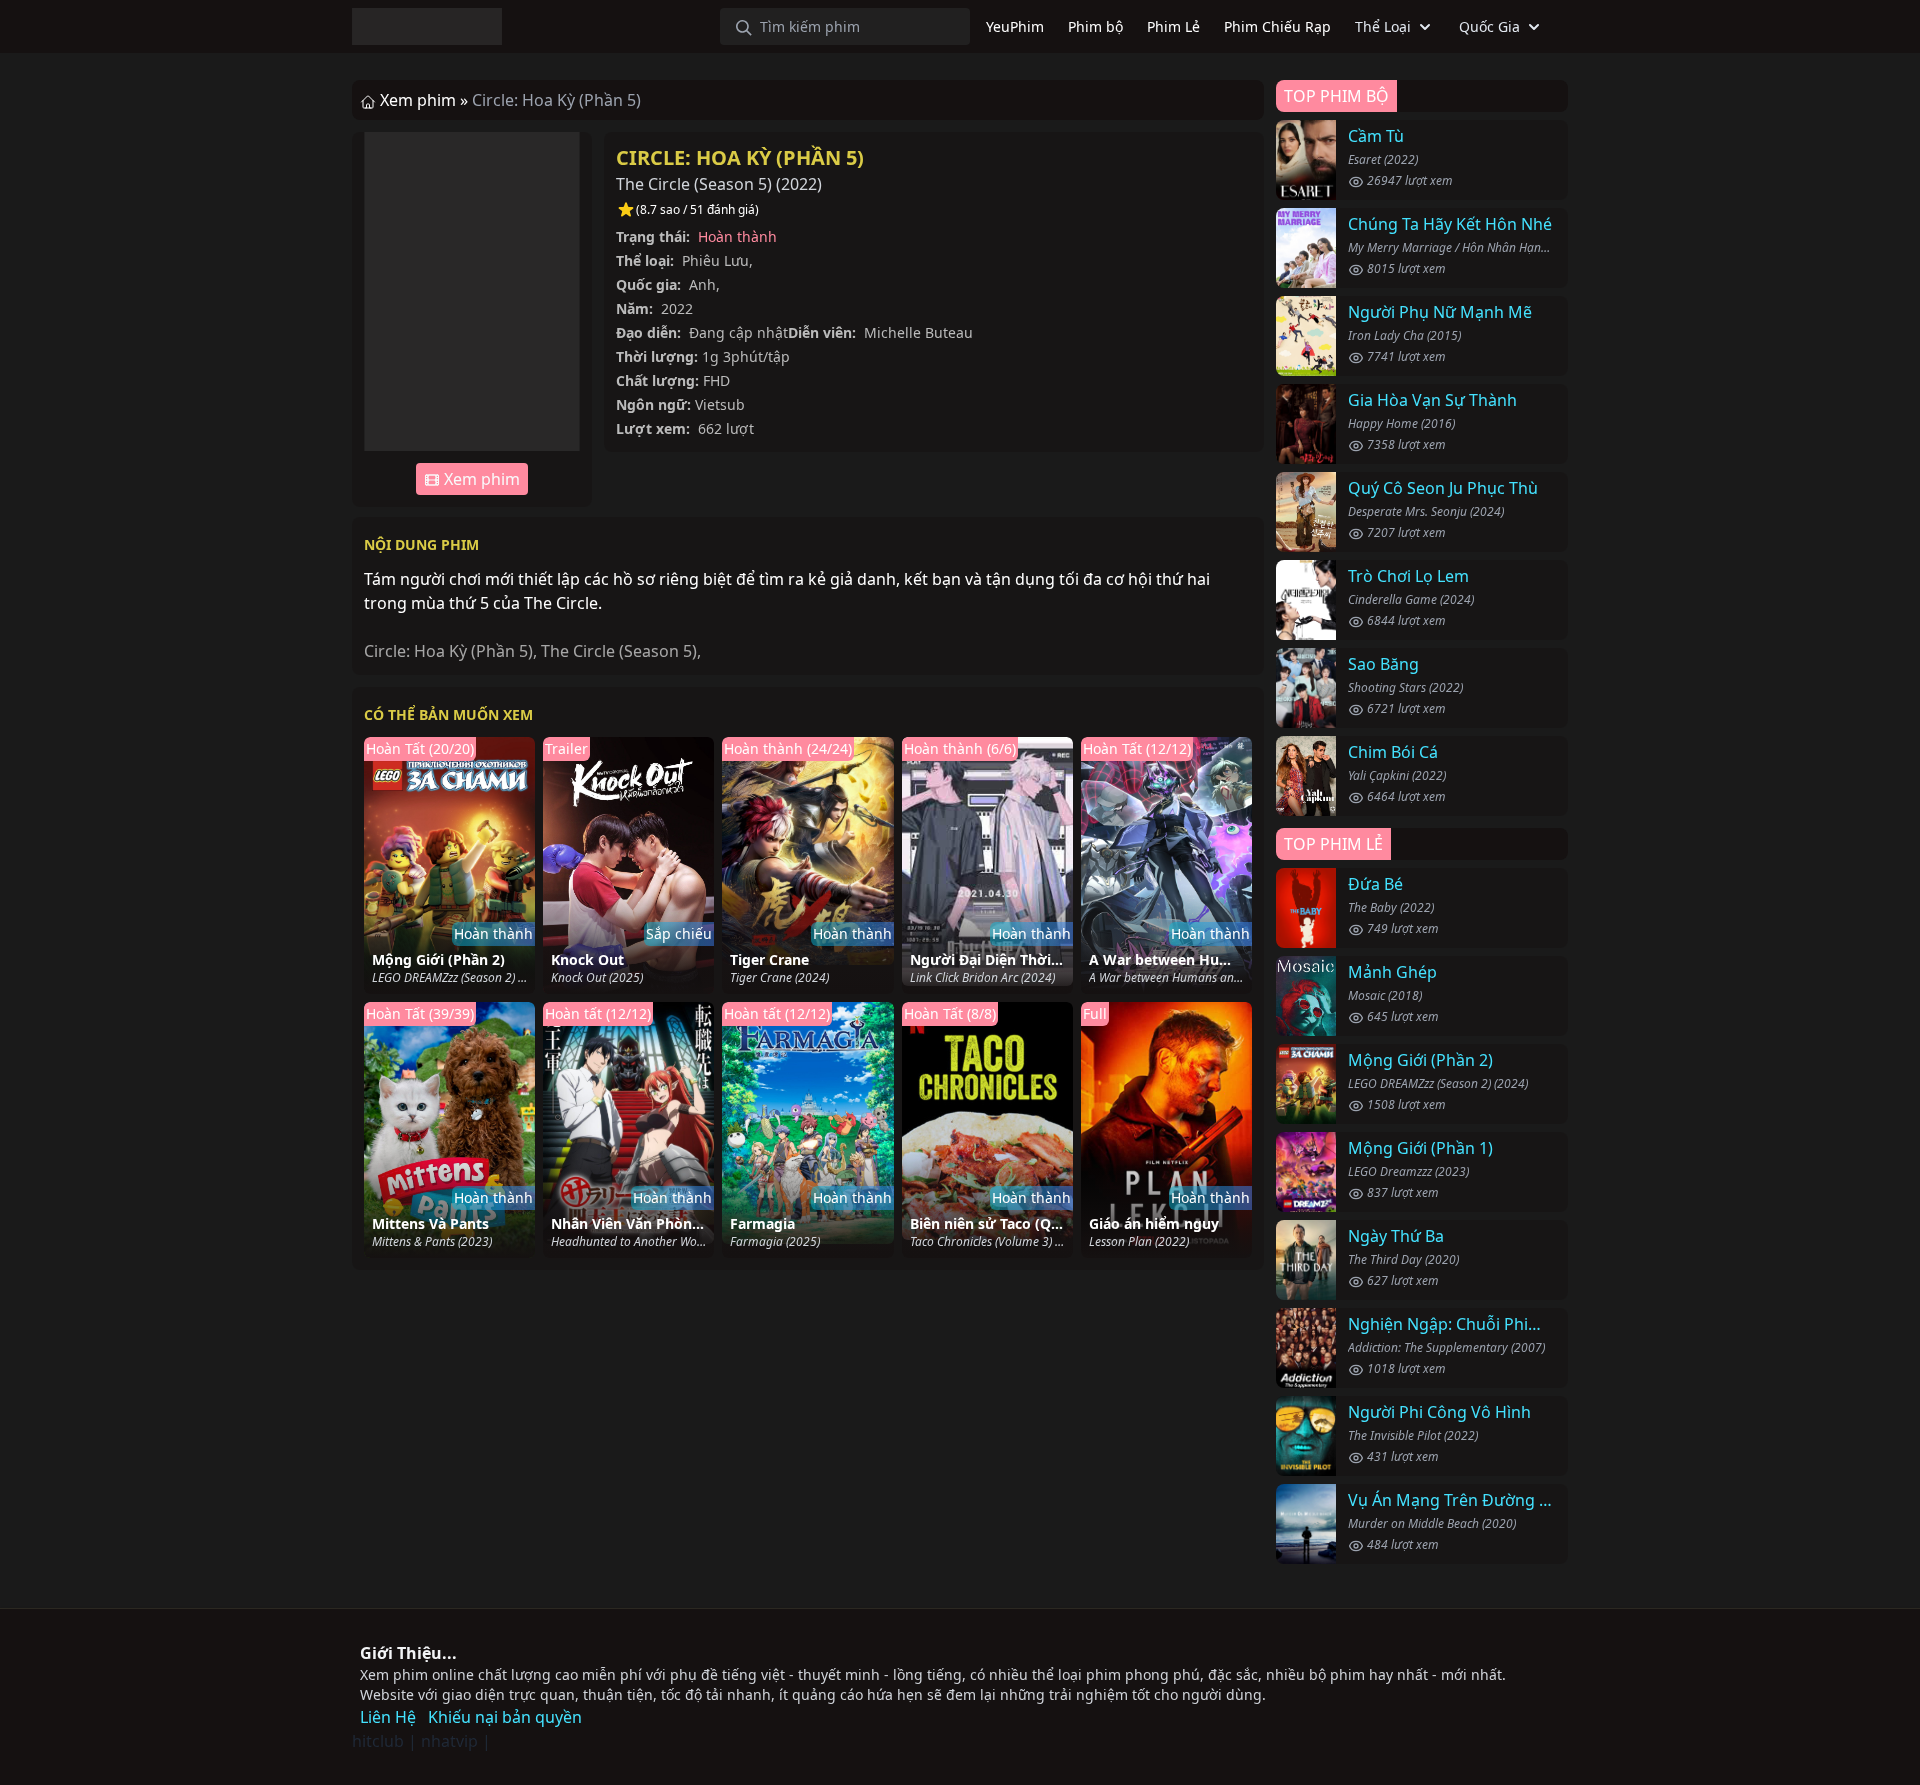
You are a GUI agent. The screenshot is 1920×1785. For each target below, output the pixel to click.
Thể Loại (1383, 26)
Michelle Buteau (918, 332)
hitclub (378, 1741)
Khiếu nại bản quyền (505, 1717)
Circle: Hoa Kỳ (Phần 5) (740, 157)
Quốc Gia (1489, 26)
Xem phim (480, 479)
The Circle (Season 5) (619, 651)
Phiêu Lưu (715, 260)
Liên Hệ (388, 1717)
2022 (799, 184)
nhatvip (449, 1741)
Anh (702, 284)
